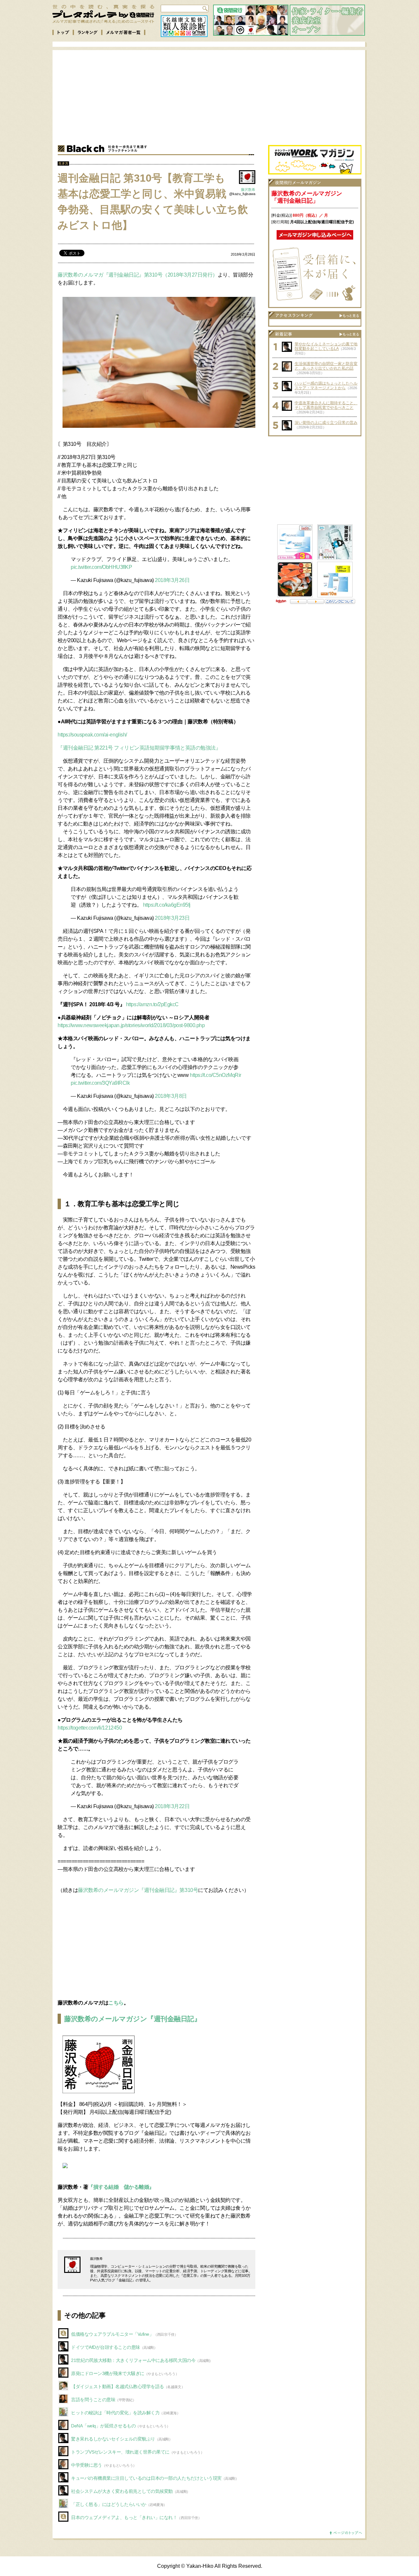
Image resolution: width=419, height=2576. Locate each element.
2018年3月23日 (172, 918)
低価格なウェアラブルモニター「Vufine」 (112, 2334)
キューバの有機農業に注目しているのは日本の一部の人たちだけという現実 (146, 2478)
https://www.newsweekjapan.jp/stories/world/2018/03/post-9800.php (131, 1025)
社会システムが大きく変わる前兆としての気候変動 (122, 2491)
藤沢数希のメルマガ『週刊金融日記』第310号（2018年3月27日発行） (138, 275)
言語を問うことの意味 (93, 2400)
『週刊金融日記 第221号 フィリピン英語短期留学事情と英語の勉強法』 (139, 748)
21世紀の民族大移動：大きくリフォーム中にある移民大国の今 (133, 2360)
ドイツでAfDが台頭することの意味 (106, 2347)
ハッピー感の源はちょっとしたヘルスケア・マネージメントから (326, 386)
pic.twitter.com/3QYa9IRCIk (100, 1083)
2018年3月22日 (172, 1806)
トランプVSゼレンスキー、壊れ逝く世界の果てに (120, 2452)
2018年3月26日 (172, 580)
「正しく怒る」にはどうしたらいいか (109, 2504)
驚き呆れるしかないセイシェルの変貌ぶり (113, 2439)
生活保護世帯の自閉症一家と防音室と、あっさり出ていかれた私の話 (326, 366)
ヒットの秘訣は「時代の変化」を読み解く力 (115, 2413)
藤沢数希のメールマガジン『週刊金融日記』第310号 (138, 1890)
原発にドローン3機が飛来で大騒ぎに (108, 2373)
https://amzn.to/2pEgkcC (152, 1004)
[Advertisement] (215, 96)
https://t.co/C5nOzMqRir (216, 1075)
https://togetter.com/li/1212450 (90, 1728)
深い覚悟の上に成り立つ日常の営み (326, 423)
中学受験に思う (87, 2465)
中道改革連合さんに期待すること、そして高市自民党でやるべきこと (326, 405)
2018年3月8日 (171, 1096)
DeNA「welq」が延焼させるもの (103, 2426)
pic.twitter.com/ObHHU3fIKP (101, 567)
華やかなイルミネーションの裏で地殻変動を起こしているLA (326, 346)
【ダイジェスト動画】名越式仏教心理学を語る (118, 2386)
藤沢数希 (248, 190)
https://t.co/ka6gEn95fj (167, 905)
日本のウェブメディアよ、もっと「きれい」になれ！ (124, 2517)
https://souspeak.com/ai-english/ (92, 735)
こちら (116, 2003)
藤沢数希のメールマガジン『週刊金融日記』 (132, 2019)
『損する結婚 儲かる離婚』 (121, 2187)
